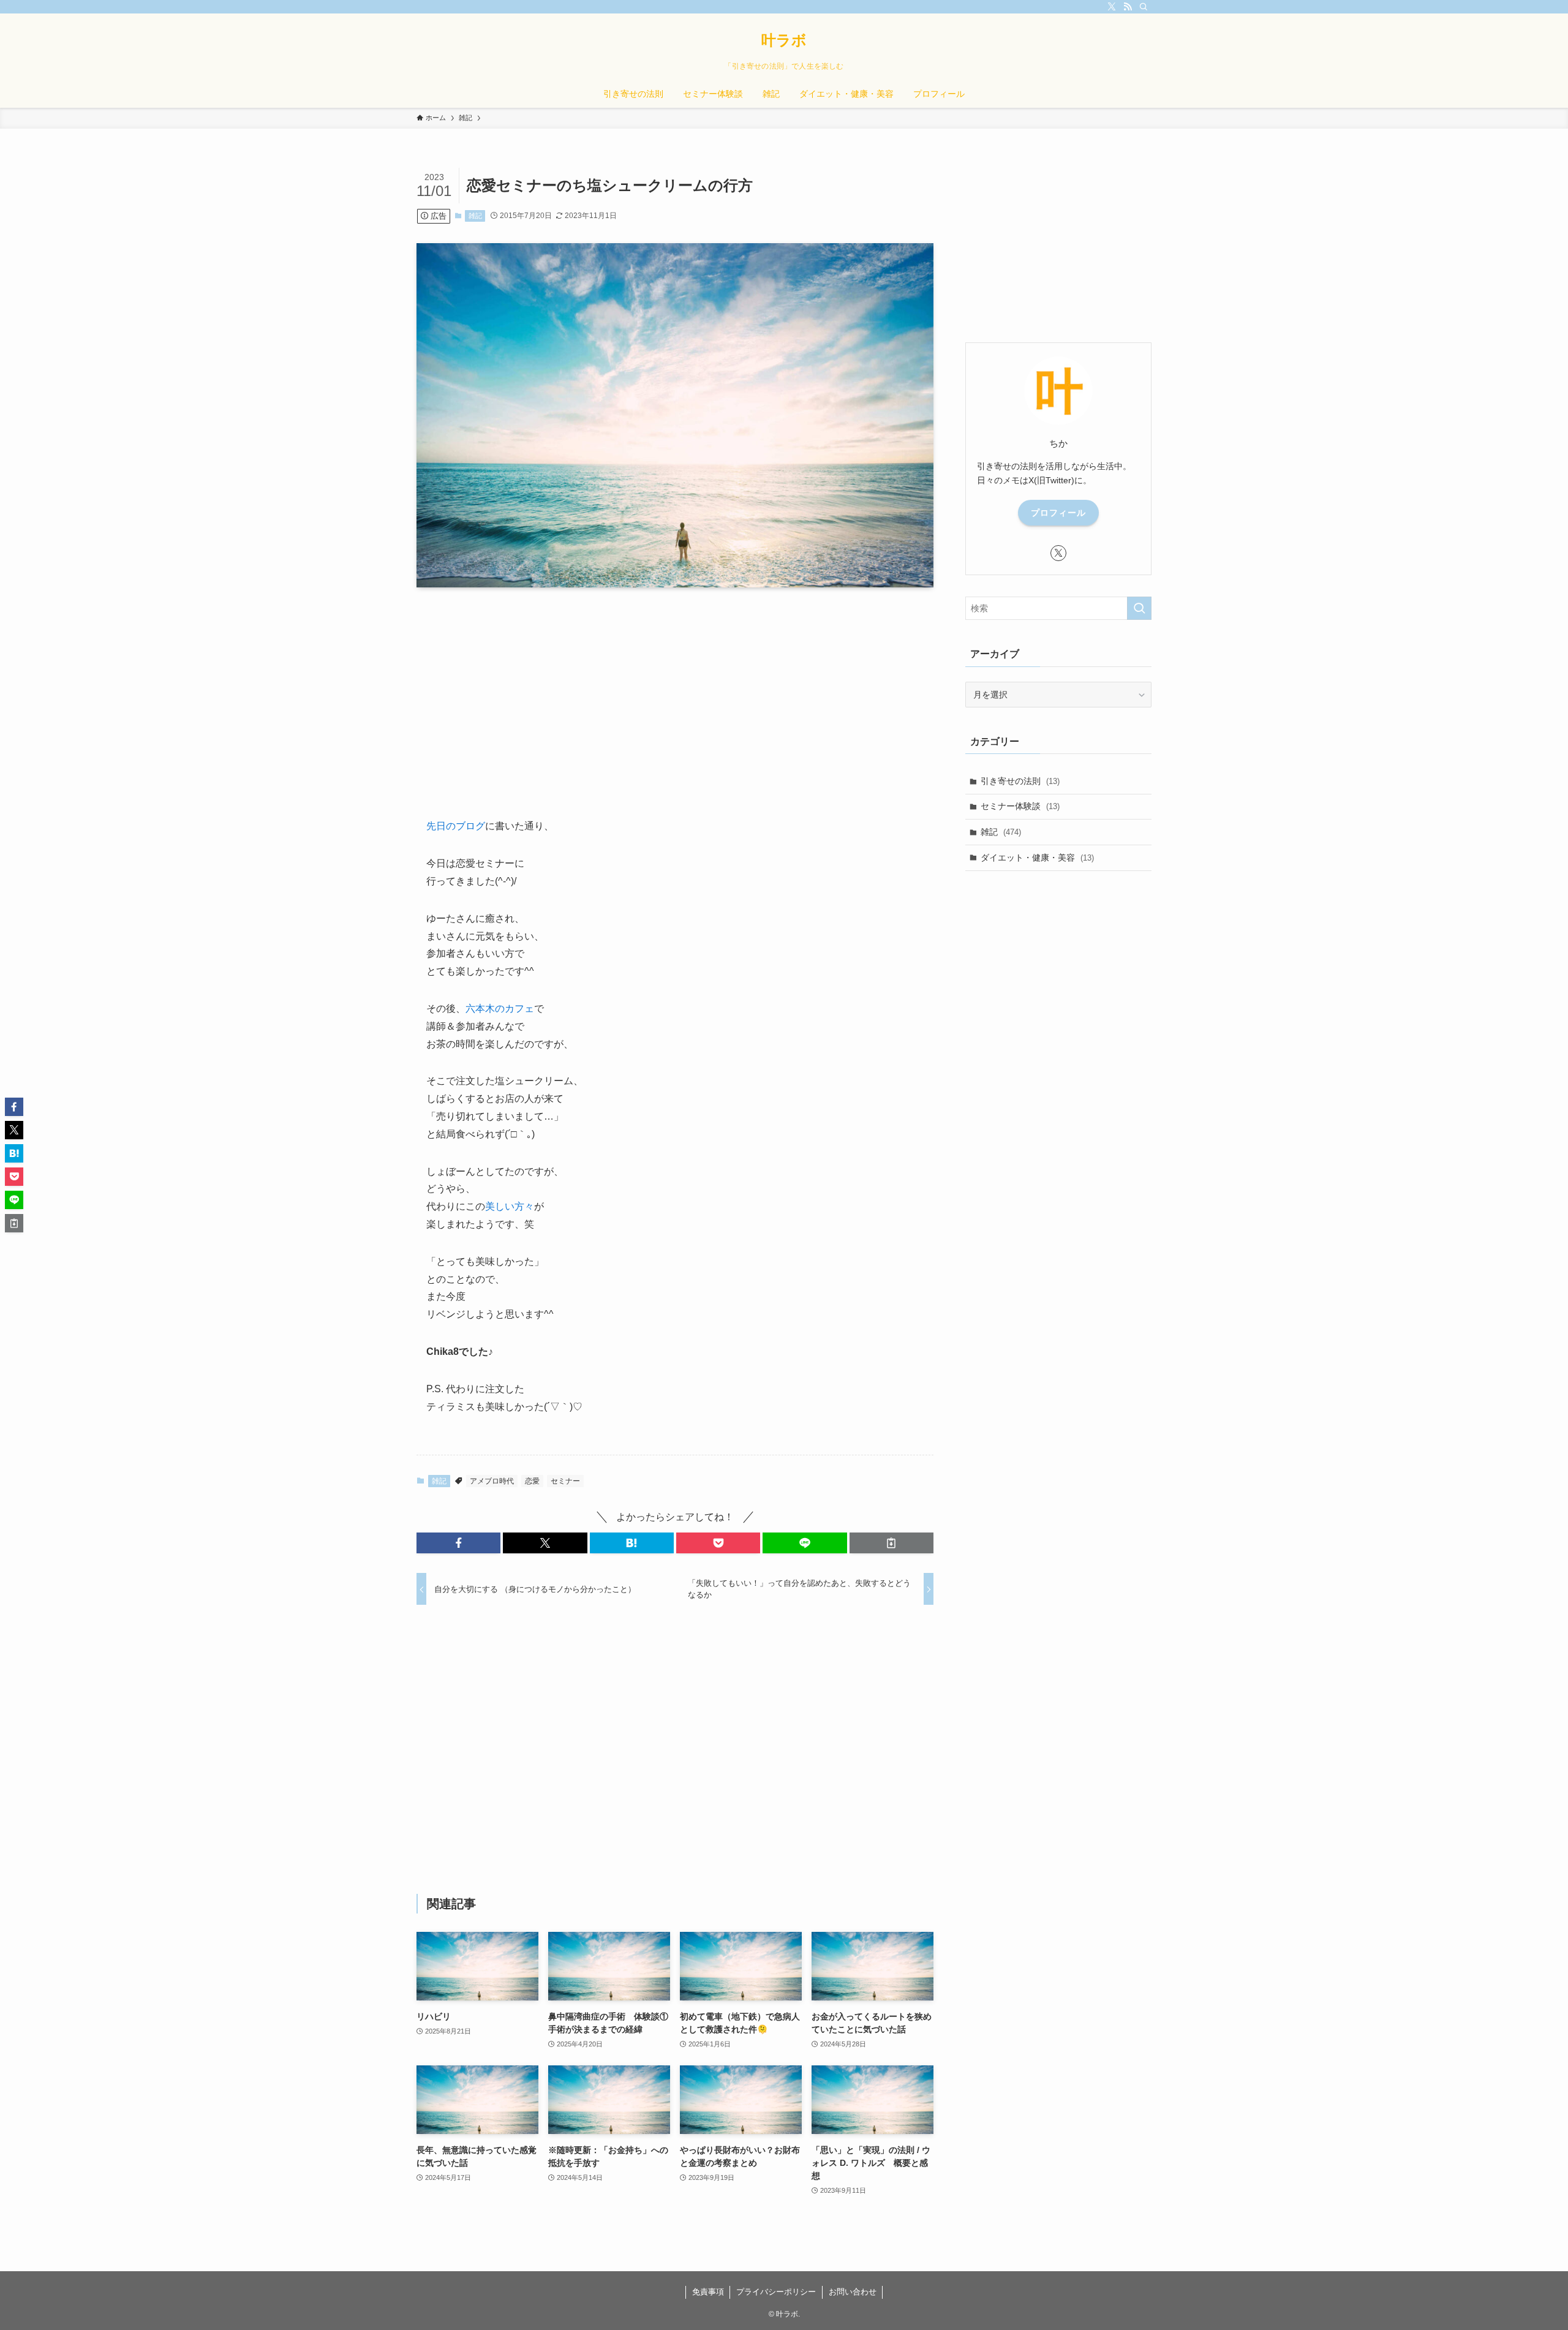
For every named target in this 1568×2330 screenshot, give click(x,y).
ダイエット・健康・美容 (1037, 858)
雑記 (475, 216)
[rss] (1128, 7)
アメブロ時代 (492, 1481)
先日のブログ (456, 826)
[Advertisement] (675, 693)
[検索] (1144, 7)
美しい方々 (510, 1206)
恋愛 (532, 1481)
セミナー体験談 (1020, 806)
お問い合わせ (853, 2292)
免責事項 (708, 2292)
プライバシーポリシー (776, 2292)
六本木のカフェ (500, 1009)
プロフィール (1058, 513)
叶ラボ (784, 40)
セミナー (565, 1481)
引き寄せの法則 (1020, 781)
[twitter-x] (1112, 7)
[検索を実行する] (1139, 608)
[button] (458, 1543)
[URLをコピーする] (891, 1543)
